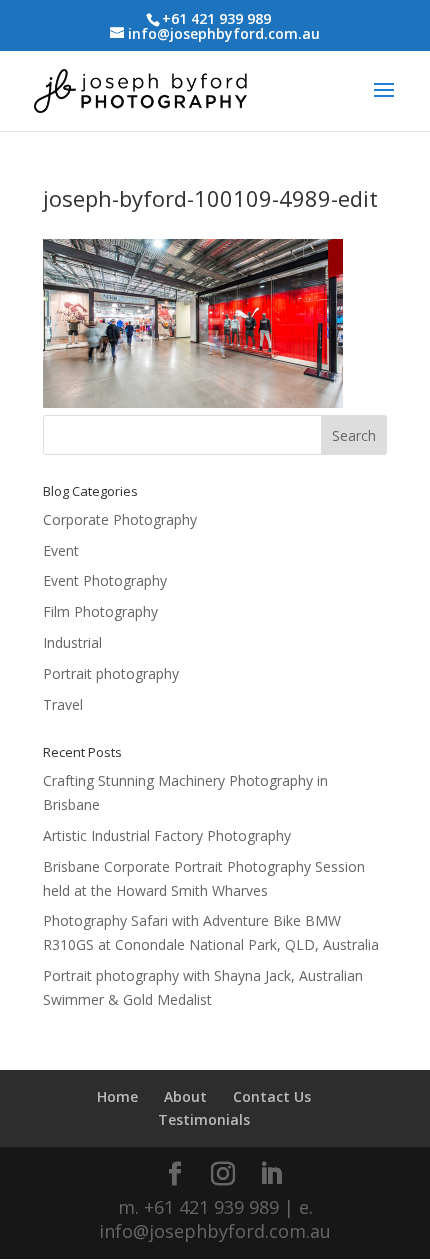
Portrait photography (111, 673)
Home (117, 1096)
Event (61, 550)
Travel (63, 704)
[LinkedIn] (271, 1174)
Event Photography (105, 580)
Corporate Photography (120, 519)
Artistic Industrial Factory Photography (167, 835)
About (185, 1096)
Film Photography (100, 611)
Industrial (72, 642)
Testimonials (204, 1119)
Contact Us (272, 1096)
